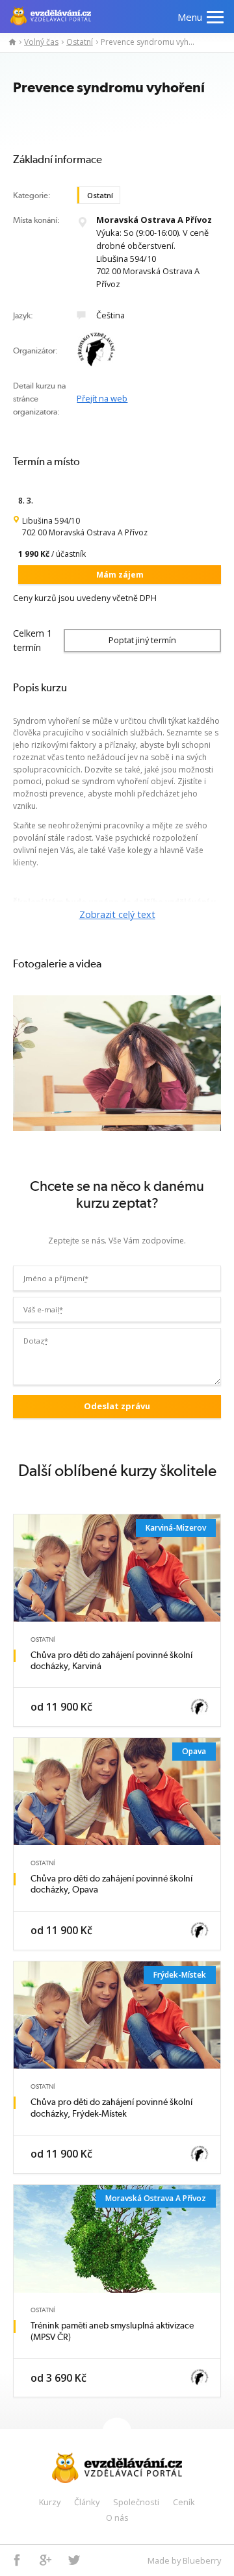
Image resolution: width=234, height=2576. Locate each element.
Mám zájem (120, 575)
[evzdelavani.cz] (9, 42)
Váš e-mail (43, 1309)
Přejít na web (102, 398)
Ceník (184, 2502)
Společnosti (136, 2502)
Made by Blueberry (184, 2560)
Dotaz (36, 1341)
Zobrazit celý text (117, 914)
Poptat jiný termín (142, 640)
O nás (117, 2518)
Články (87, 2502)
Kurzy (50, 2502)
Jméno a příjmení (56, 1278)
